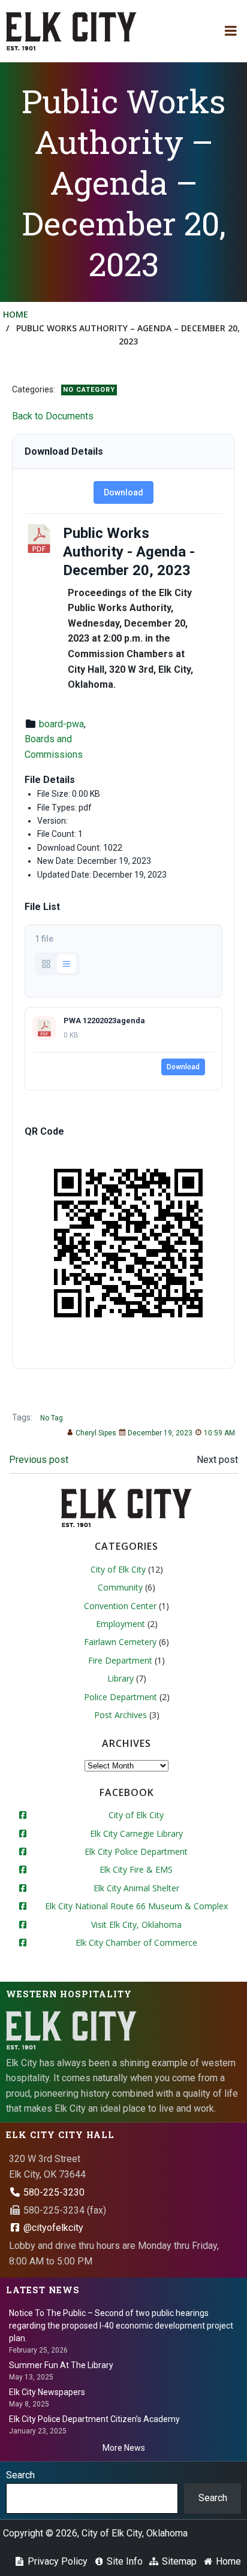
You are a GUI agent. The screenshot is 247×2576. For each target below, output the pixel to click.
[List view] (67, 964)
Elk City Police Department (136, 1851)
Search (20, 2475)
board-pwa (61, 724)
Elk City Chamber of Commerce (136, 1942)
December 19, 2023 (160, 1433)
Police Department (121, 1697)
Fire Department (120, 1660)
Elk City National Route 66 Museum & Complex (136, 1906)
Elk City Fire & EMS (136, 1869)
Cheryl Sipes (96, 1433)
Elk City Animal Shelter (136, 1888)
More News (124, 2448)
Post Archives (121, 1715)
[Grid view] (46, 964)
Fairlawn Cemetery (120, 1642)
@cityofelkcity (52, 2228)
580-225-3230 (53, 2192)
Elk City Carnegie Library (136, 1833)
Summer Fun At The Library (61, 2365)
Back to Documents (53, 416)
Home (16, 314)
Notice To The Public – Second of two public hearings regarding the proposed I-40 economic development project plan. (121, 2326)
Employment (121, 1624)
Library (121, 1678)
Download (123, 492)
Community (120, 1587)
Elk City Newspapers (47, 2392)
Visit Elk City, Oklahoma (136, 1925)
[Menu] (231, 31)
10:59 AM (219, 1433)
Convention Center (120, 1606)
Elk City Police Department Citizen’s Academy (94, 2419)
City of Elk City (118, 1569)
